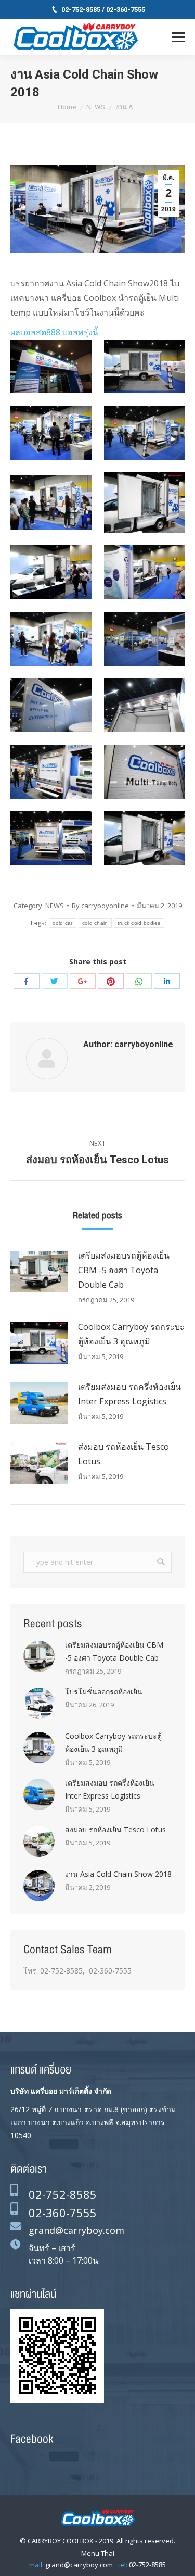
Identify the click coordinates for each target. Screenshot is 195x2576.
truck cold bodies (139, 923)
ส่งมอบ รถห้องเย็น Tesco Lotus (123, 1454)
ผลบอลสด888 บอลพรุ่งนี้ (54, 332)
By (100, 906)
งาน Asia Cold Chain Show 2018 (118, 1874)
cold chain (95, 923)
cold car (62, 923)
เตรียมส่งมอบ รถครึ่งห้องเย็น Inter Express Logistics (129, 1394)
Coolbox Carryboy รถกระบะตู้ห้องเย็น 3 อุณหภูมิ (131, 1334)
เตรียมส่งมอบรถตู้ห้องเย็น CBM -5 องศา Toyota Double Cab (124, 1270)
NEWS (96, 107)
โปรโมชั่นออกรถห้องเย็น (104, 1692)
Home (67, 107)
